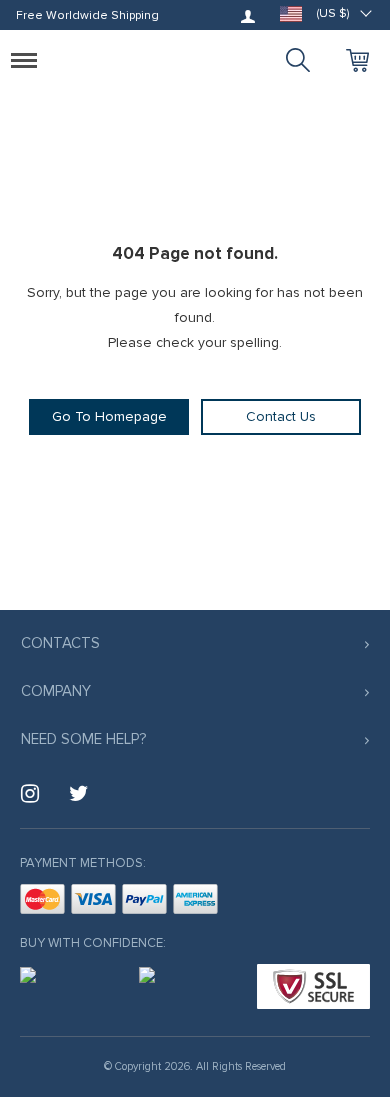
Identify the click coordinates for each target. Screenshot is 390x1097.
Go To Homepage (109, 416)
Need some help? (83, 739)
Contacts (60, 643)
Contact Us (281, 416)
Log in (248, 16)
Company (56, 691)
